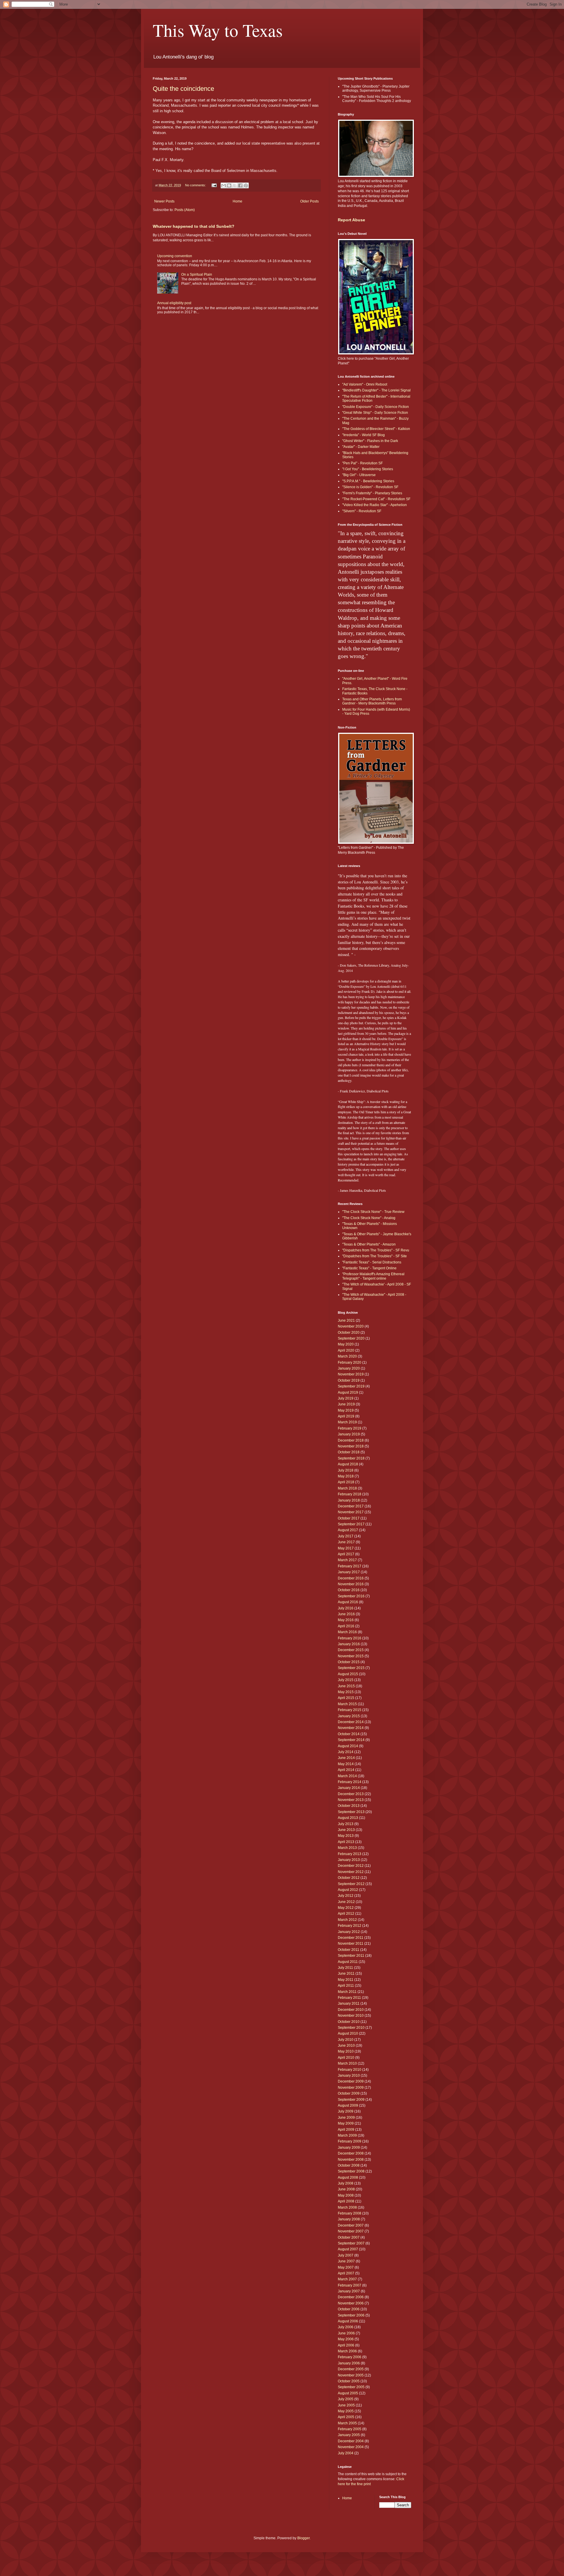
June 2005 (346, 2405)
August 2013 (348, 1818)
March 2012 (347, 1920)
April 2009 (346, 2130)
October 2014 (349, 1734)
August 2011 (348, 1962)
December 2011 (351, 1938)
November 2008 (351, 2160)
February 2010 (350, 2070)
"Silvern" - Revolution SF (362, 511)
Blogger (303, 2538)
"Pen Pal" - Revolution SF (362, 463)
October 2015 (349, 1662)
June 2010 (346, 2046)
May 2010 (346, 2051)
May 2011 (346, 1980)
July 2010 (346, 2040)
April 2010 (346, 2058)
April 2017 (346, 1554)
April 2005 (346, 2417)
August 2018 (348, 1464)
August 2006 (348, 2321)
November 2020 (351, 1326)
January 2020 (349, 1368)
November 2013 (351, 1800)
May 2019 (346, 1410)
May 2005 (346, 2411)
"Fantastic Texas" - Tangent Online (369, 1268)
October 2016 (349, 1590)
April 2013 (346, 1842)
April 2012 (346, 1914)
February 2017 (350, 1566)
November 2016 (351, 1584)
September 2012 (351, 1884)
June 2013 (346, 1830)
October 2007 (349, 2237)
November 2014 (351, 1728)
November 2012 (351, 1872)
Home (237, 201)
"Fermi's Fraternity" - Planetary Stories (372, 493)
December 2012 (351, 1866)
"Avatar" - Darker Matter (361, 447)
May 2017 (346, 1548)
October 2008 (349, 2165)
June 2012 (346, 1902)
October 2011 (349, 1950)
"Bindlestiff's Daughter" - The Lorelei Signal (376, 390)
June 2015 (346, 1686)
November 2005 (351, 2375)
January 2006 (349, 2363)
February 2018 (350, 1494)
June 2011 (346, 1974)
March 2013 (347, 1848)
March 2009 (347, 2135)
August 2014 (348, 1746)
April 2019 (346, 1416)
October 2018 (349, 1452)
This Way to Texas (218, 30)
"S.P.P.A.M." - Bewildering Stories (368, 481)
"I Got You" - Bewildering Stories (368, 469)
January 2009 (349, 2147)
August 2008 (348, 2177)
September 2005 (351, 2387)
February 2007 (350, 2285)
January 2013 (349, 1860)
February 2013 (350, 1854)
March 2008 (347, 2207)
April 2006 (346, 2345)
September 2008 (351, 2171)
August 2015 (348, 1674)
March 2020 (347, 1356)
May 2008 (346, 2195)
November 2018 (351, 1446)
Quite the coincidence (183, 89)
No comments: (196, 185)
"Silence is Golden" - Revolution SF (370, 487)
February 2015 (350, 1710)
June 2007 (346, 2261)
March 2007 (347, 2279)
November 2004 (351, 2447)
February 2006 (350, 2357)
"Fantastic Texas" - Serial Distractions (372, 1262)
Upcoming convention (175, 256)
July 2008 (346, 2183)
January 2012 (349, 1932)
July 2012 (346, 1896)
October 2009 (349, 2093)
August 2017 (348, 1530)
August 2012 (348, 1890)
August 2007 (348, 2249)
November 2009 (351, 2088)
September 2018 (351, 1458)
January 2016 (349, 1644)
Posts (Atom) (185, 210)
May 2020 (346, 1344)
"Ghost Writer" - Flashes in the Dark (370, 441)
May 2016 (346, 1620)
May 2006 (346, 2339)
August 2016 (348, 1602)
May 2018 (346, 1476)
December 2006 (351, 2297)
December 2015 (351, 1650)
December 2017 (351, 1506)
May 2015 (346, 1692)
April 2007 (346, 2273)
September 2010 (351, 2028)
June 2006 (346, 2333)
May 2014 (346, 1764)
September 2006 (351, 2315)
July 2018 (346, 1470)
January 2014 (349, 1788)
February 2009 (350, 2141)
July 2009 (346, 2111)
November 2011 (351, 1944)
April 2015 (346, 1698)
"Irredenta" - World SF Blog (364, 435)
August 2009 (348, 2105)
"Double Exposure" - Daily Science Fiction (376, 407)
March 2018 (347, 1488)
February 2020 (350, 1363)
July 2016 (346, 1608)
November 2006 (351, 2303)
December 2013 (351, 1794)
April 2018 (346, 1482)
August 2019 (348, 1392)
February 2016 (350, 1638)
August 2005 (348, 2393)
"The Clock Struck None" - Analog (369, 1218)
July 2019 (346, 1398)
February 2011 (349, 1998)
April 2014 (346, 1770)
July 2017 (346, 1536)
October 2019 (349, 1380)
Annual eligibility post (174, 303)
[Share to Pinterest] (246, 185)
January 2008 (349, 2219)
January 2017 (349, 1572)
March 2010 (347, 2063)
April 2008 (346, 2201)
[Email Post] (214, 185)
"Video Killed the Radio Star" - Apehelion (375, 505)
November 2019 (351, 1374)
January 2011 (349, 2003)
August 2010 (348, 2033)
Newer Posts (164, 201)
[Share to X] (235, 185)
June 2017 (346, 1542)
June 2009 (346, 2118)
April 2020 (346, 1350)
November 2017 (351, 1512)
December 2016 (351, 1578)
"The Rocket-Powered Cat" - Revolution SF (376, 499)
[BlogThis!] (229, 185)
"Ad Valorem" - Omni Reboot (365, 384)
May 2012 (346, 1908)
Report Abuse (351, 220)
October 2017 (349, 1518)
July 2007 (346, 2255)
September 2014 (351, 1740)
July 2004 (346, 2453)
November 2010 (351, 2016)
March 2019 (347, 1422)
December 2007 (351, 2225)
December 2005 (351, 2369)
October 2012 (349, 1878)
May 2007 (346, 2267)
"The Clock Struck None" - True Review (373, 1212)
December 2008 (351, 2153)
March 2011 (347, 1992)
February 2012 (350, 1926)
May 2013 (346, 1836)
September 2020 (351, 1338)
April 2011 (346, 1986)
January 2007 (349, 2291)
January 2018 (349, 1500)
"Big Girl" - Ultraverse (359, 475)
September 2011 (351, 1956)
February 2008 (350, 2213)
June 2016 (346, 1614)
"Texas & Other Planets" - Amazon (369, 1244)
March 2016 (347, 1632)
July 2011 (345, 1968)
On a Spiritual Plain (197, 274)
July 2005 (346, 2399)
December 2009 (351, 2081)
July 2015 (346, 1680)
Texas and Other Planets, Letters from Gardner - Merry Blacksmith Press (372, 701)
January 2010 (349, 2075)
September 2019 (351, 1386)
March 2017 (347, 1560)
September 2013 (351, 1812)
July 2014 (346, 1752)
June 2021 (346, 1320)
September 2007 (351, 2243)
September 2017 (351, 1524)
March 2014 (347, 1776)
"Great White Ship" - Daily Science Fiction (375, 413)
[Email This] (224, 185)
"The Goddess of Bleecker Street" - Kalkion (376, 429)
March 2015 (347, 1704)
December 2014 (351, 1722)
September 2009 (351, 2100)
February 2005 (350, 2429)
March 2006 (347, 2351)
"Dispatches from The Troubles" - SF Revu (376, 1250)
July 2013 (346, 1824)
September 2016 (351, 1596)
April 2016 (346, 1626)
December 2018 (351, 1440)
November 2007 (351, 2231)
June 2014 (346, 1758)
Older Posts (309, 201)
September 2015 (351, 1668)
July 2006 (346, 2327)
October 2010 (349, 2022)
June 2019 (346, 1404)
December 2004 (351, 2441)
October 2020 (349, 1333)
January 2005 (349, 2435)
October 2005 (349, 2381)
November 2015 (351, 1656)
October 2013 (349, 1806)
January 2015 (349, 1716)
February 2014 (350, 1782)
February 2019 (350, 1428)
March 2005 (347, 2423)
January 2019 (349, 1434)
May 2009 (346, 2123)
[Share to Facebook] (240, 185)
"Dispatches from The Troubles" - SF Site (375, 1256)
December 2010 (351, 2010)
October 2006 (349, 2309)
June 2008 (346, 2189)
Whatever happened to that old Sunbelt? (194, 226)
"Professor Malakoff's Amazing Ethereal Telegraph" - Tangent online (373, 1276)
